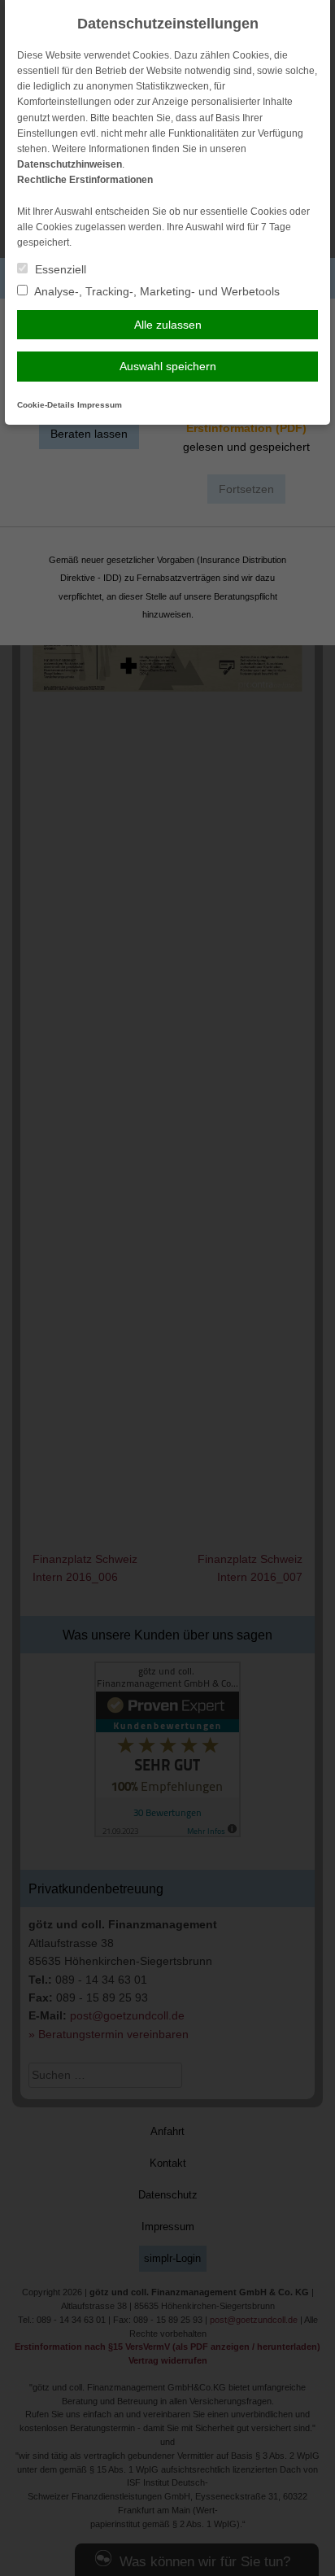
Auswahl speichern (168, 366)
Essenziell (59, 269)
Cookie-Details (46, 405)
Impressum (100, 405)
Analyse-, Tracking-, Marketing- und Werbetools (156, 291)
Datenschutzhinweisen (70, 164)
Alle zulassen (168, 325)
